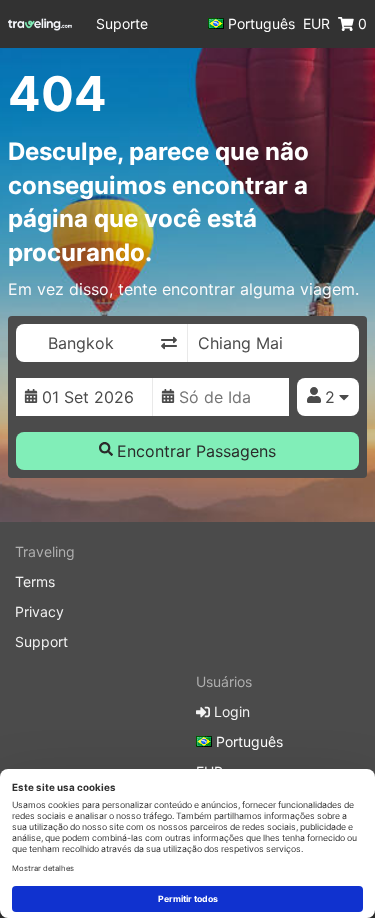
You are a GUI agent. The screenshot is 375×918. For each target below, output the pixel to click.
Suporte (122, 23)
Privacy (39, 611)
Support (41, 641)
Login (230, 711)
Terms (35, 581)
